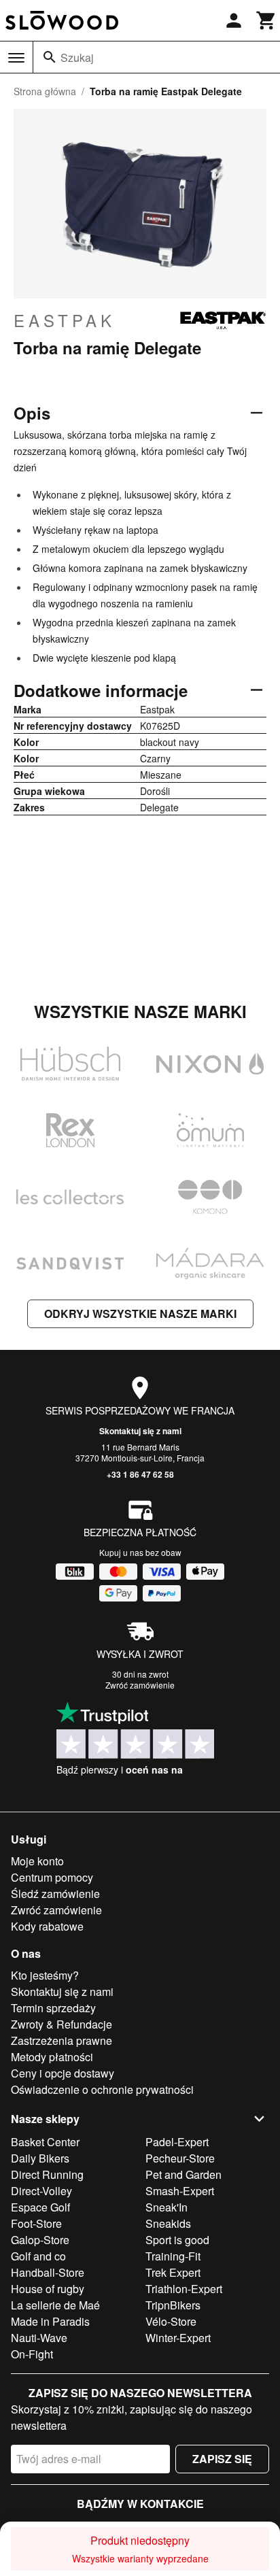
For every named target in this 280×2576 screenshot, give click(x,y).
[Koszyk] (266, 20)
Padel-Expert (177, 2142)
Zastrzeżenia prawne (62, 2040)
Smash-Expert (180, 2191)
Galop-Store (40, 2240)
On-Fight (32, 2354)
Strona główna (45, 91)
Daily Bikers (40, 2158)
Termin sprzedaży (53, 2008)
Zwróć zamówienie (140, 1685)
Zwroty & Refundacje (62, 2024)
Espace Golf (40, 2207)
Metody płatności (52, 2057)
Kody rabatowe (47, 1926)
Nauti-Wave (39, 2338)
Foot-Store (36, 2223)
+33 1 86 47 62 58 (140, 1474)
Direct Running (47, 2174)
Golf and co (38, 2256)
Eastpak (65, 320)
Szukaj (77, 57)
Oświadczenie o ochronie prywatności (102, 2089)
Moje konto (37, 1861)
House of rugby (48, 2289)
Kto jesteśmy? (45, 1975)
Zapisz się (222, 2459)
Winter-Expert (178, 2338)
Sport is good (177, 2240)
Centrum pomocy (52, 1877)
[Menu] (16, 58)
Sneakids (168, 2223)
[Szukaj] (50, 57)
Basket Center (45, 2142)
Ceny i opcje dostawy (63, 2073)
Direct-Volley (41, 2191)
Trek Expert (173, 2272)
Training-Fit (173, 2256)
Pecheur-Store (180, 2158)
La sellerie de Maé (55, 2305)
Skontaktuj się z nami (140, 1431)
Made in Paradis (50, 2321)
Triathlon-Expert (184, 2289)
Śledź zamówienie (55, 1894)
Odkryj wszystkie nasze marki (140, 1314)
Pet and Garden (183, 2174)
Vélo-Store (171, 2321)
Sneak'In (167, 2207)
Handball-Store (48, 2272)
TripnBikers (173, 2305)
